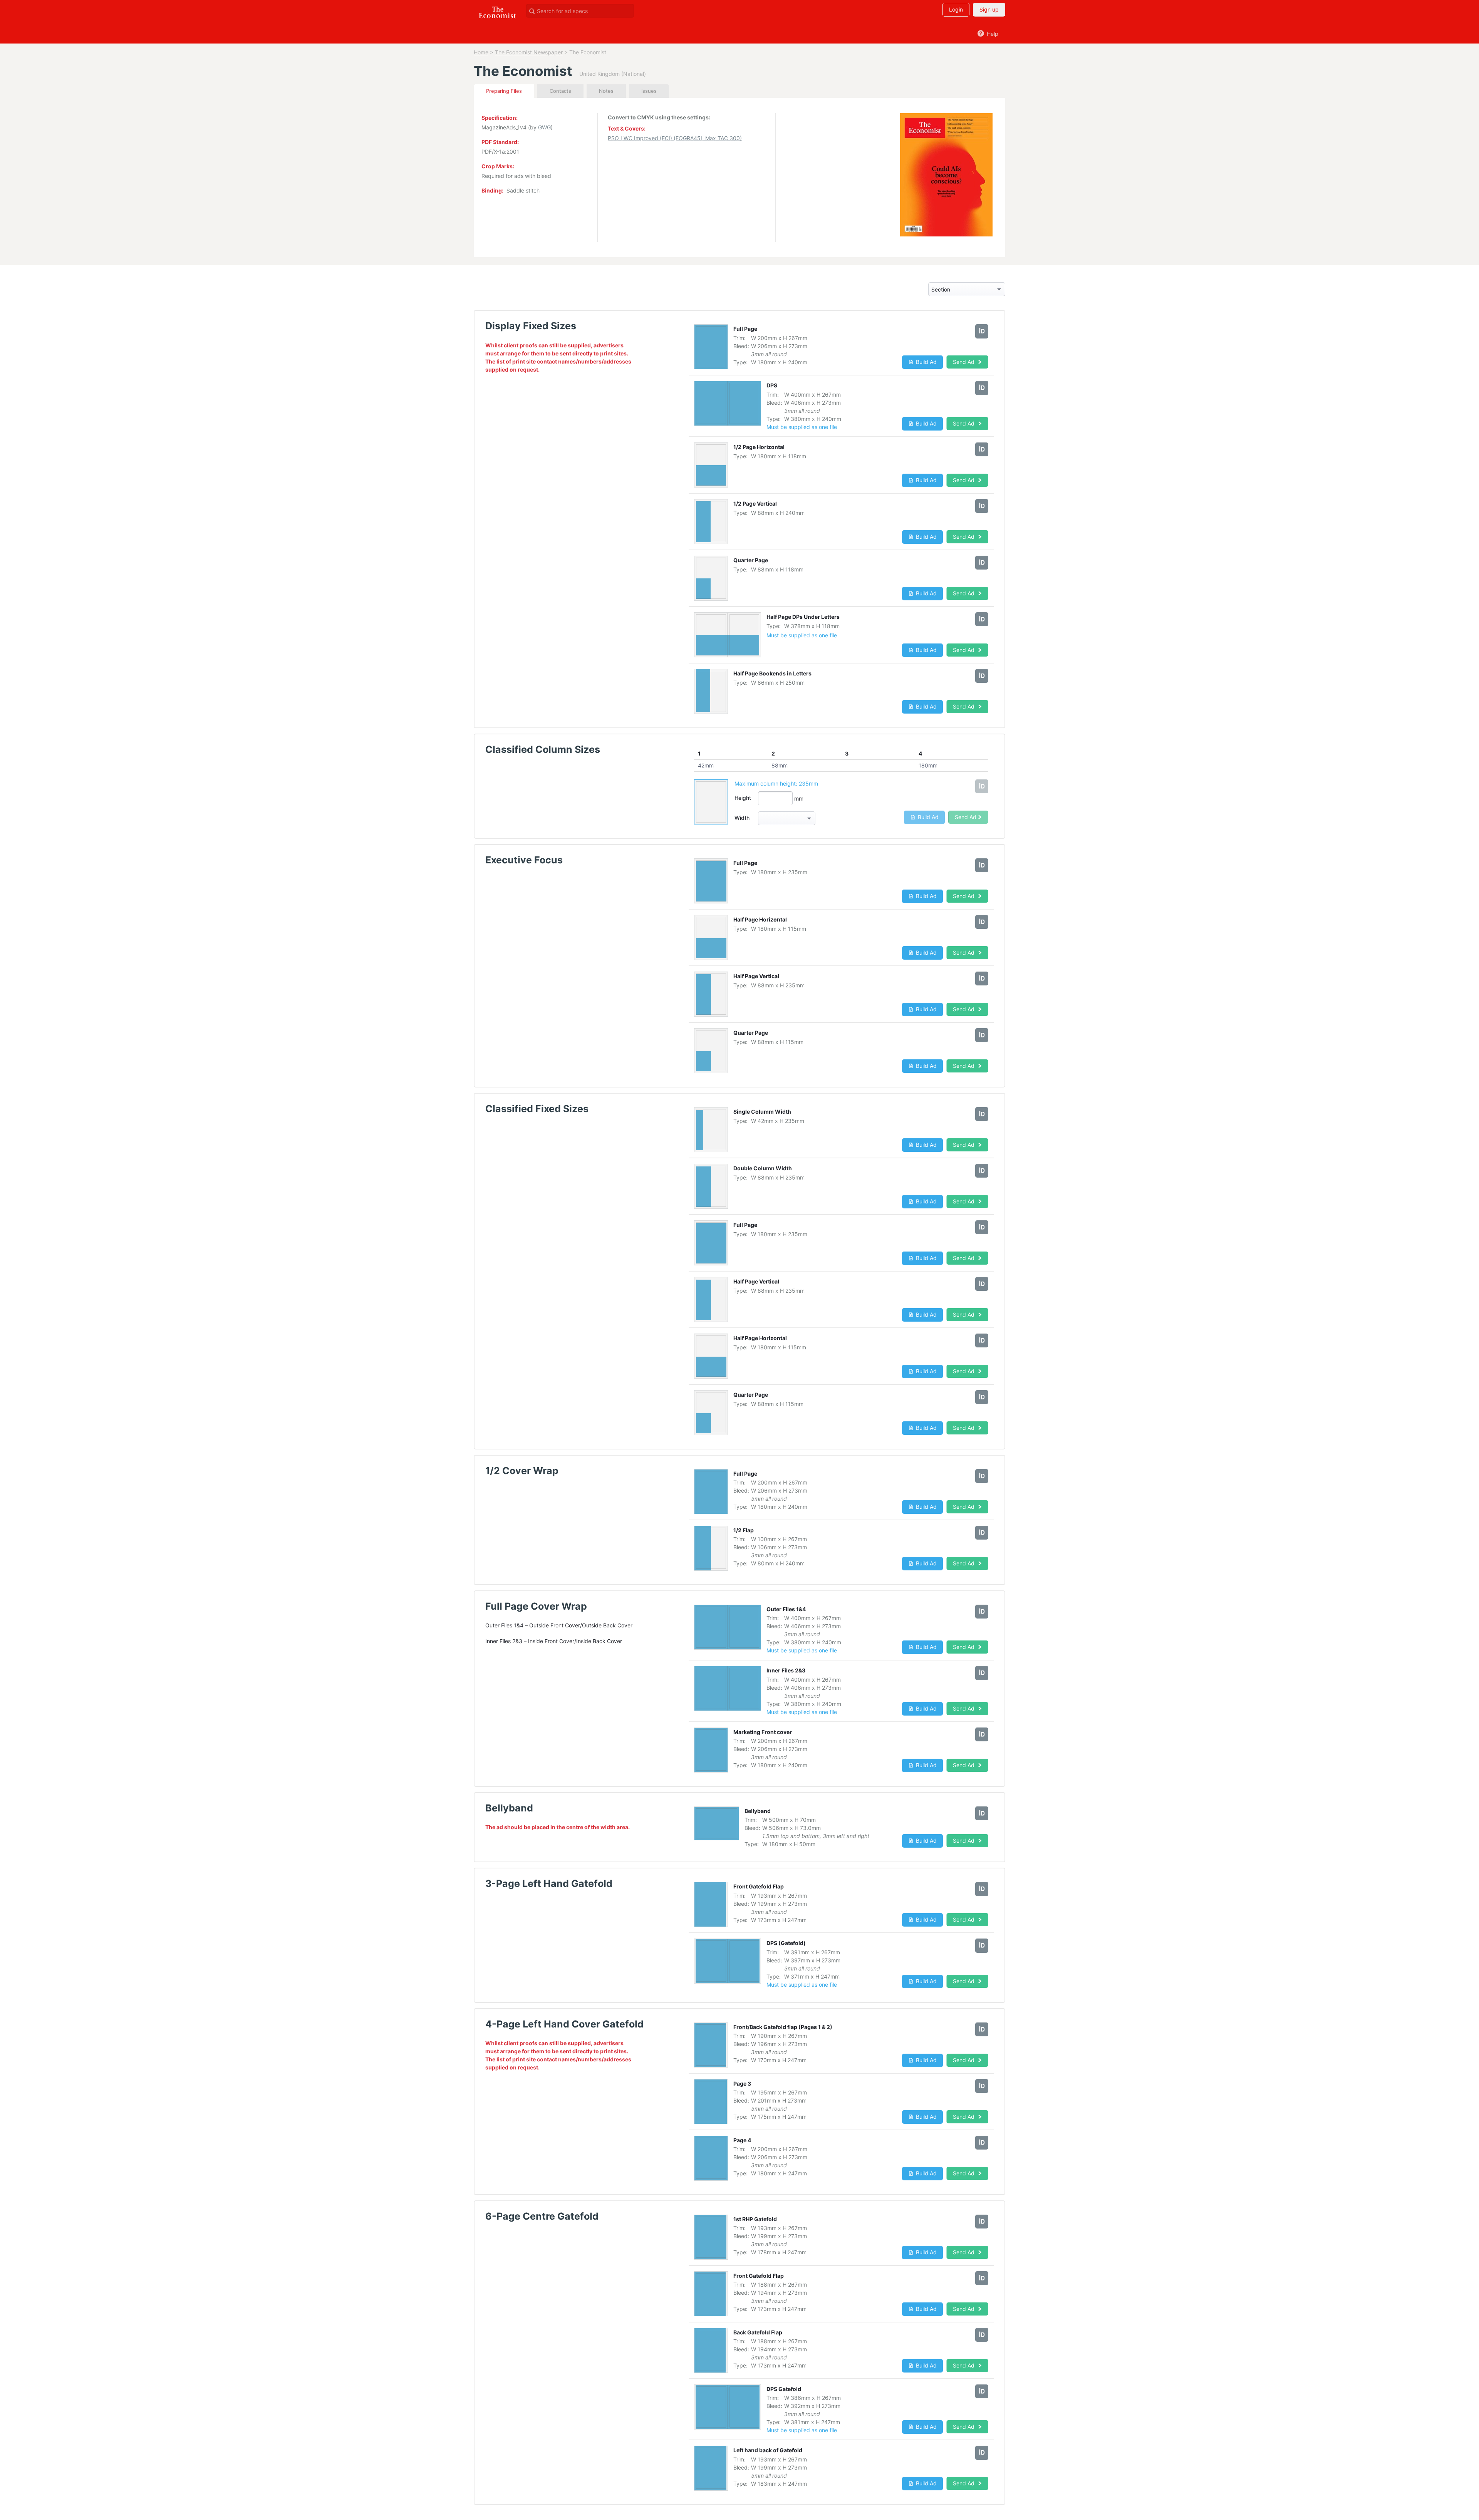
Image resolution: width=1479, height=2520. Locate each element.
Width (742, 818)
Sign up (989, 9)
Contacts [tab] (560, 91)
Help (992, 34)
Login (956, 9)
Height (743, 798)
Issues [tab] (649, 91)
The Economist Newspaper (529, 52)
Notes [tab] (606, 91)
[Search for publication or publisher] (532, 11)
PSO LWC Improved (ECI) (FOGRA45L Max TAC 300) (675, 138)
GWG (544, 127)
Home (481, 52)
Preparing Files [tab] (504, 91)
